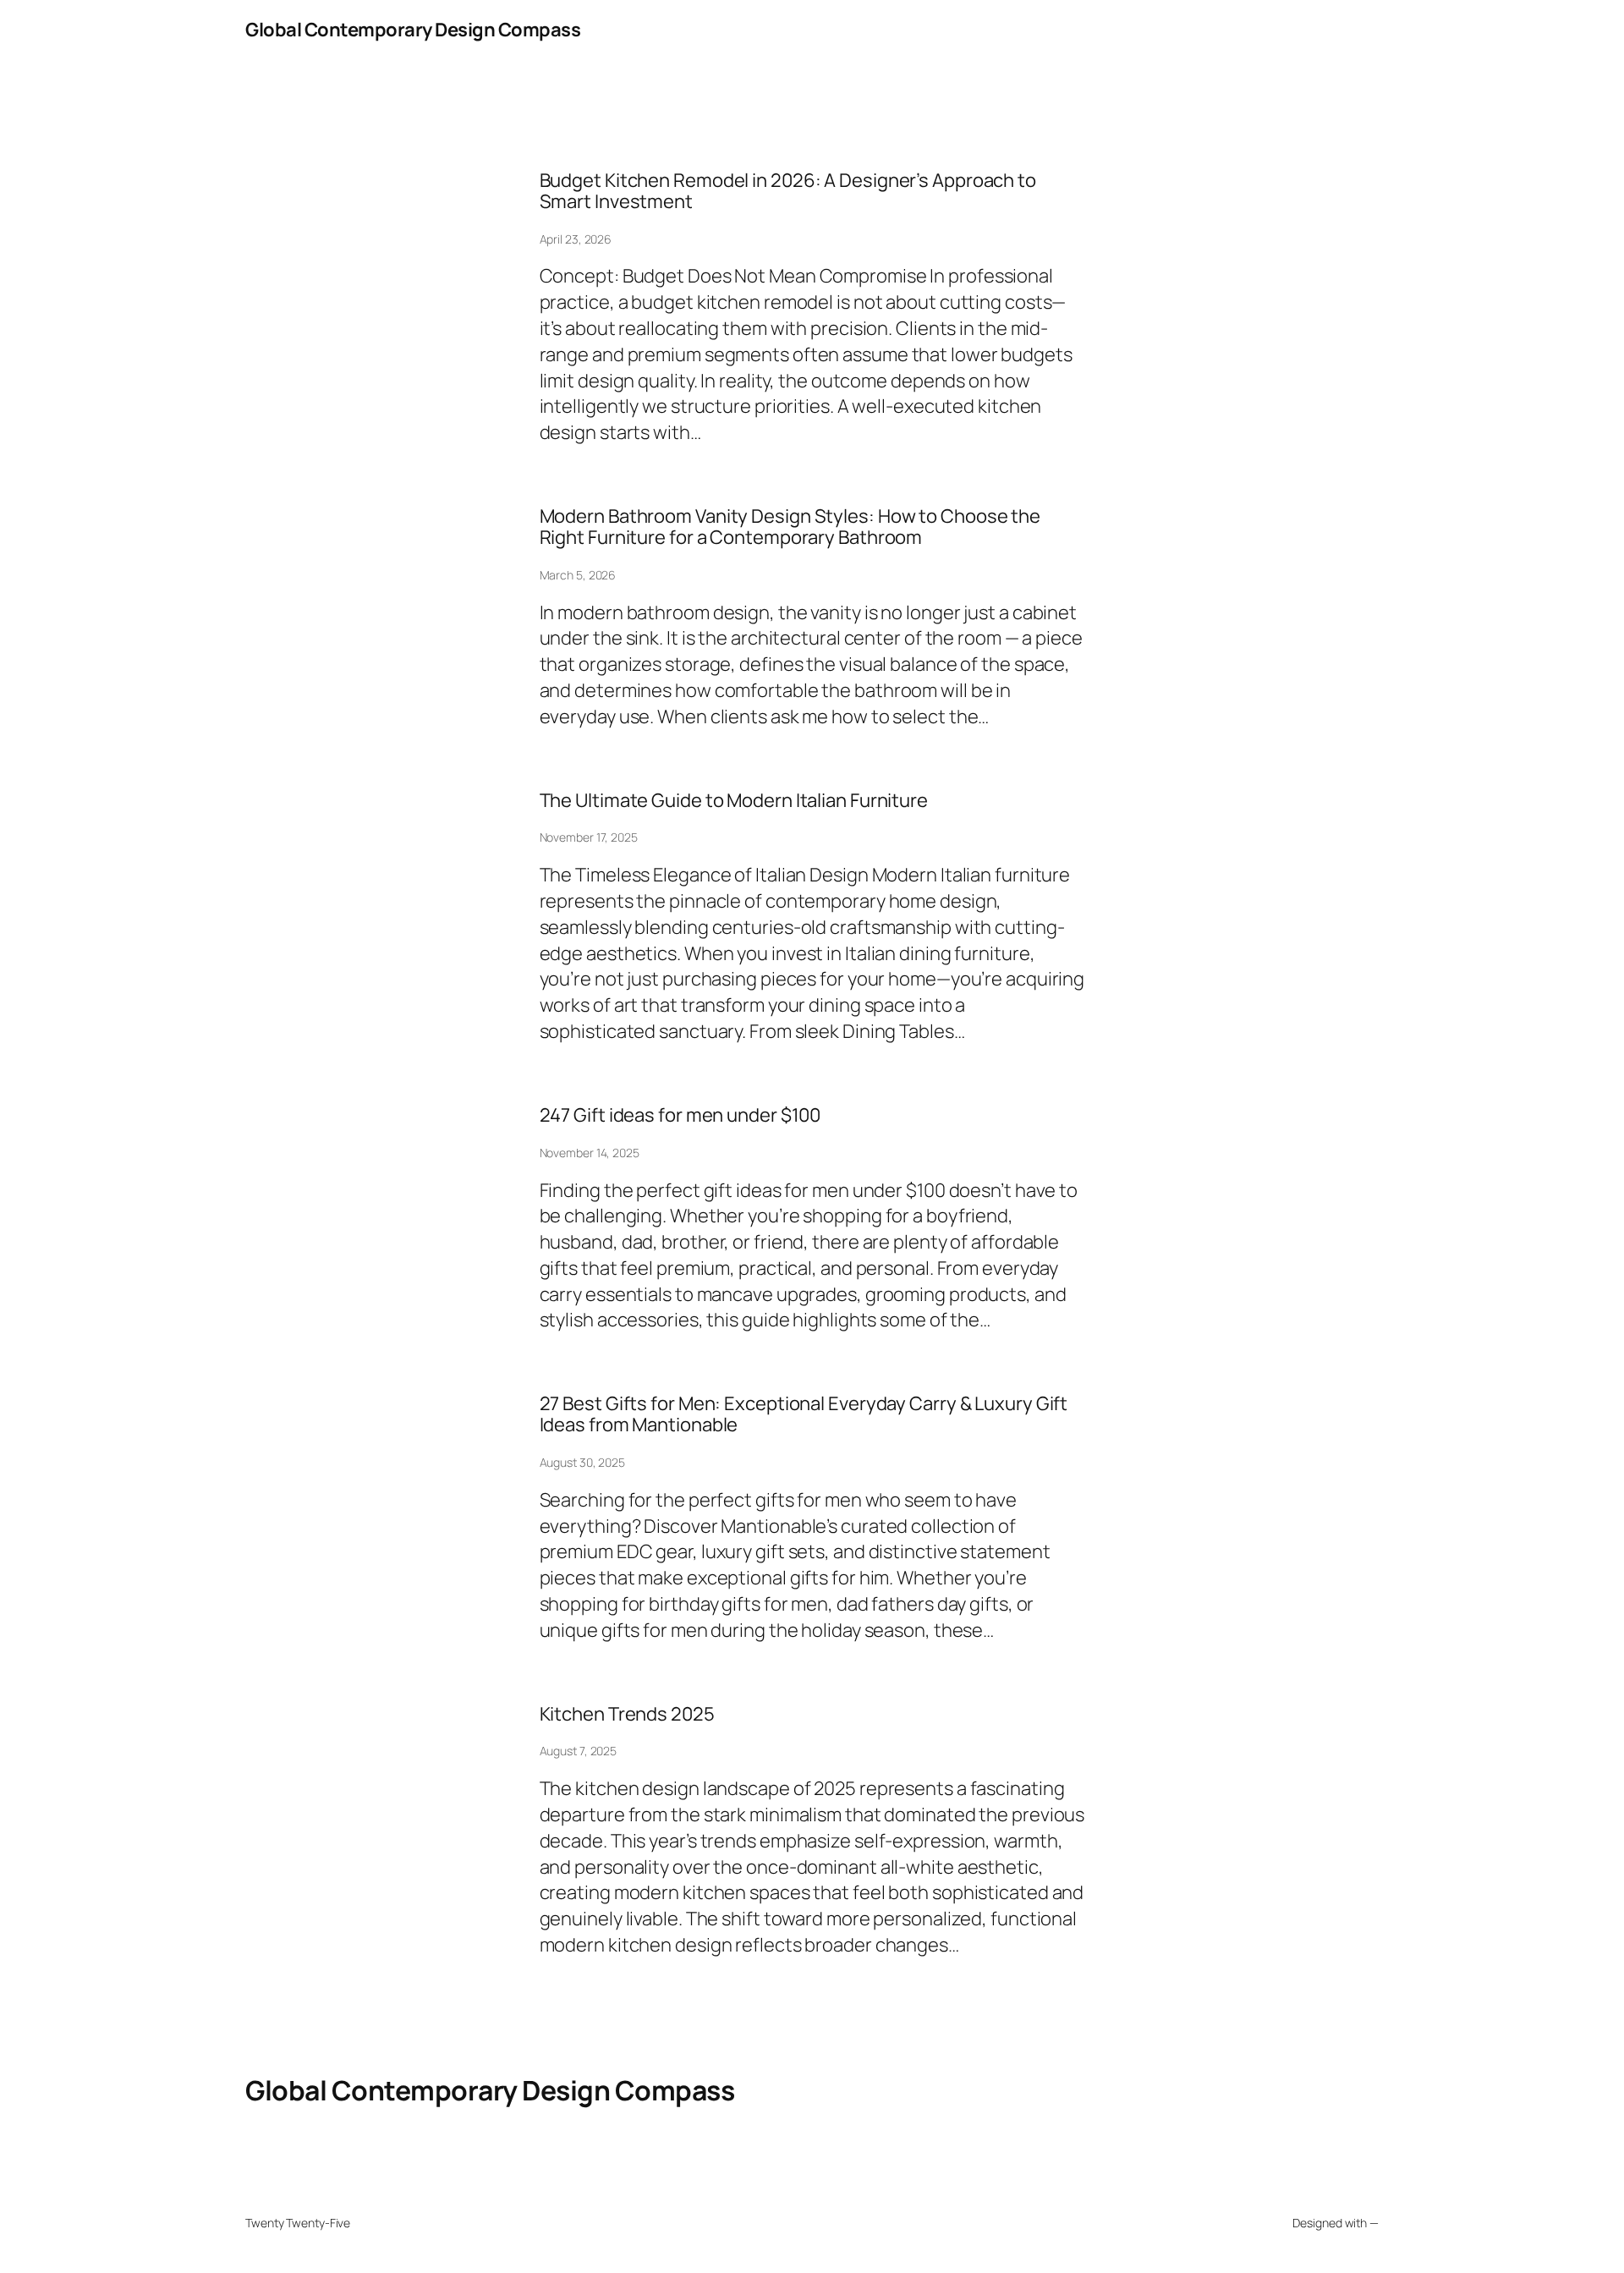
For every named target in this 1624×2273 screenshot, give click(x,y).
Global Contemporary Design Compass (413, 30)
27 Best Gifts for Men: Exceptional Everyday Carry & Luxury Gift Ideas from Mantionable (804, 1414)
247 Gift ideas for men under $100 (680, 1115)
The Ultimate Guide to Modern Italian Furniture (734, 801)
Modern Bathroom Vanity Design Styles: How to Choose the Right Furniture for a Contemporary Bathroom (790, 527)
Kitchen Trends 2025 (627, 1714)
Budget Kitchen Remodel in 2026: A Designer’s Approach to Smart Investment (788, 191)
